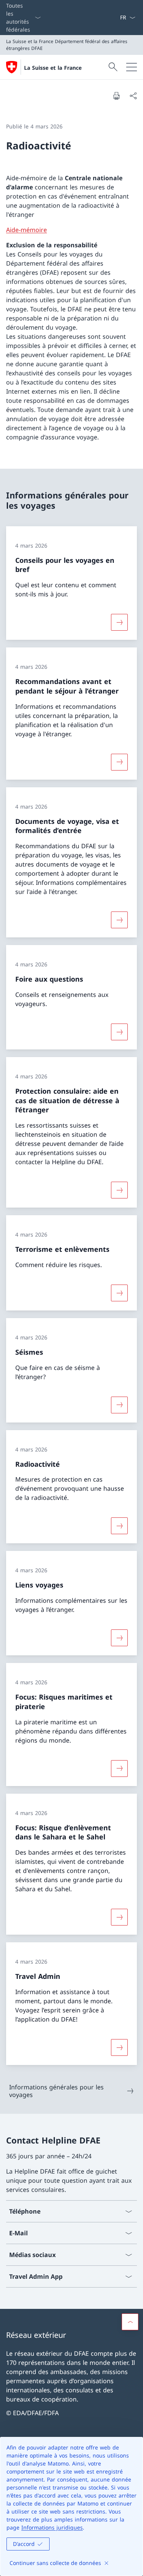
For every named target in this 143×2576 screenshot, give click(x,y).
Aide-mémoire (27, 230)
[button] (130, 2322)
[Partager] (133, 96)
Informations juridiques (52, 2527)
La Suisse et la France (53, 68)
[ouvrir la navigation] (132, 67)
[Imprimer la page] (116, 96)
